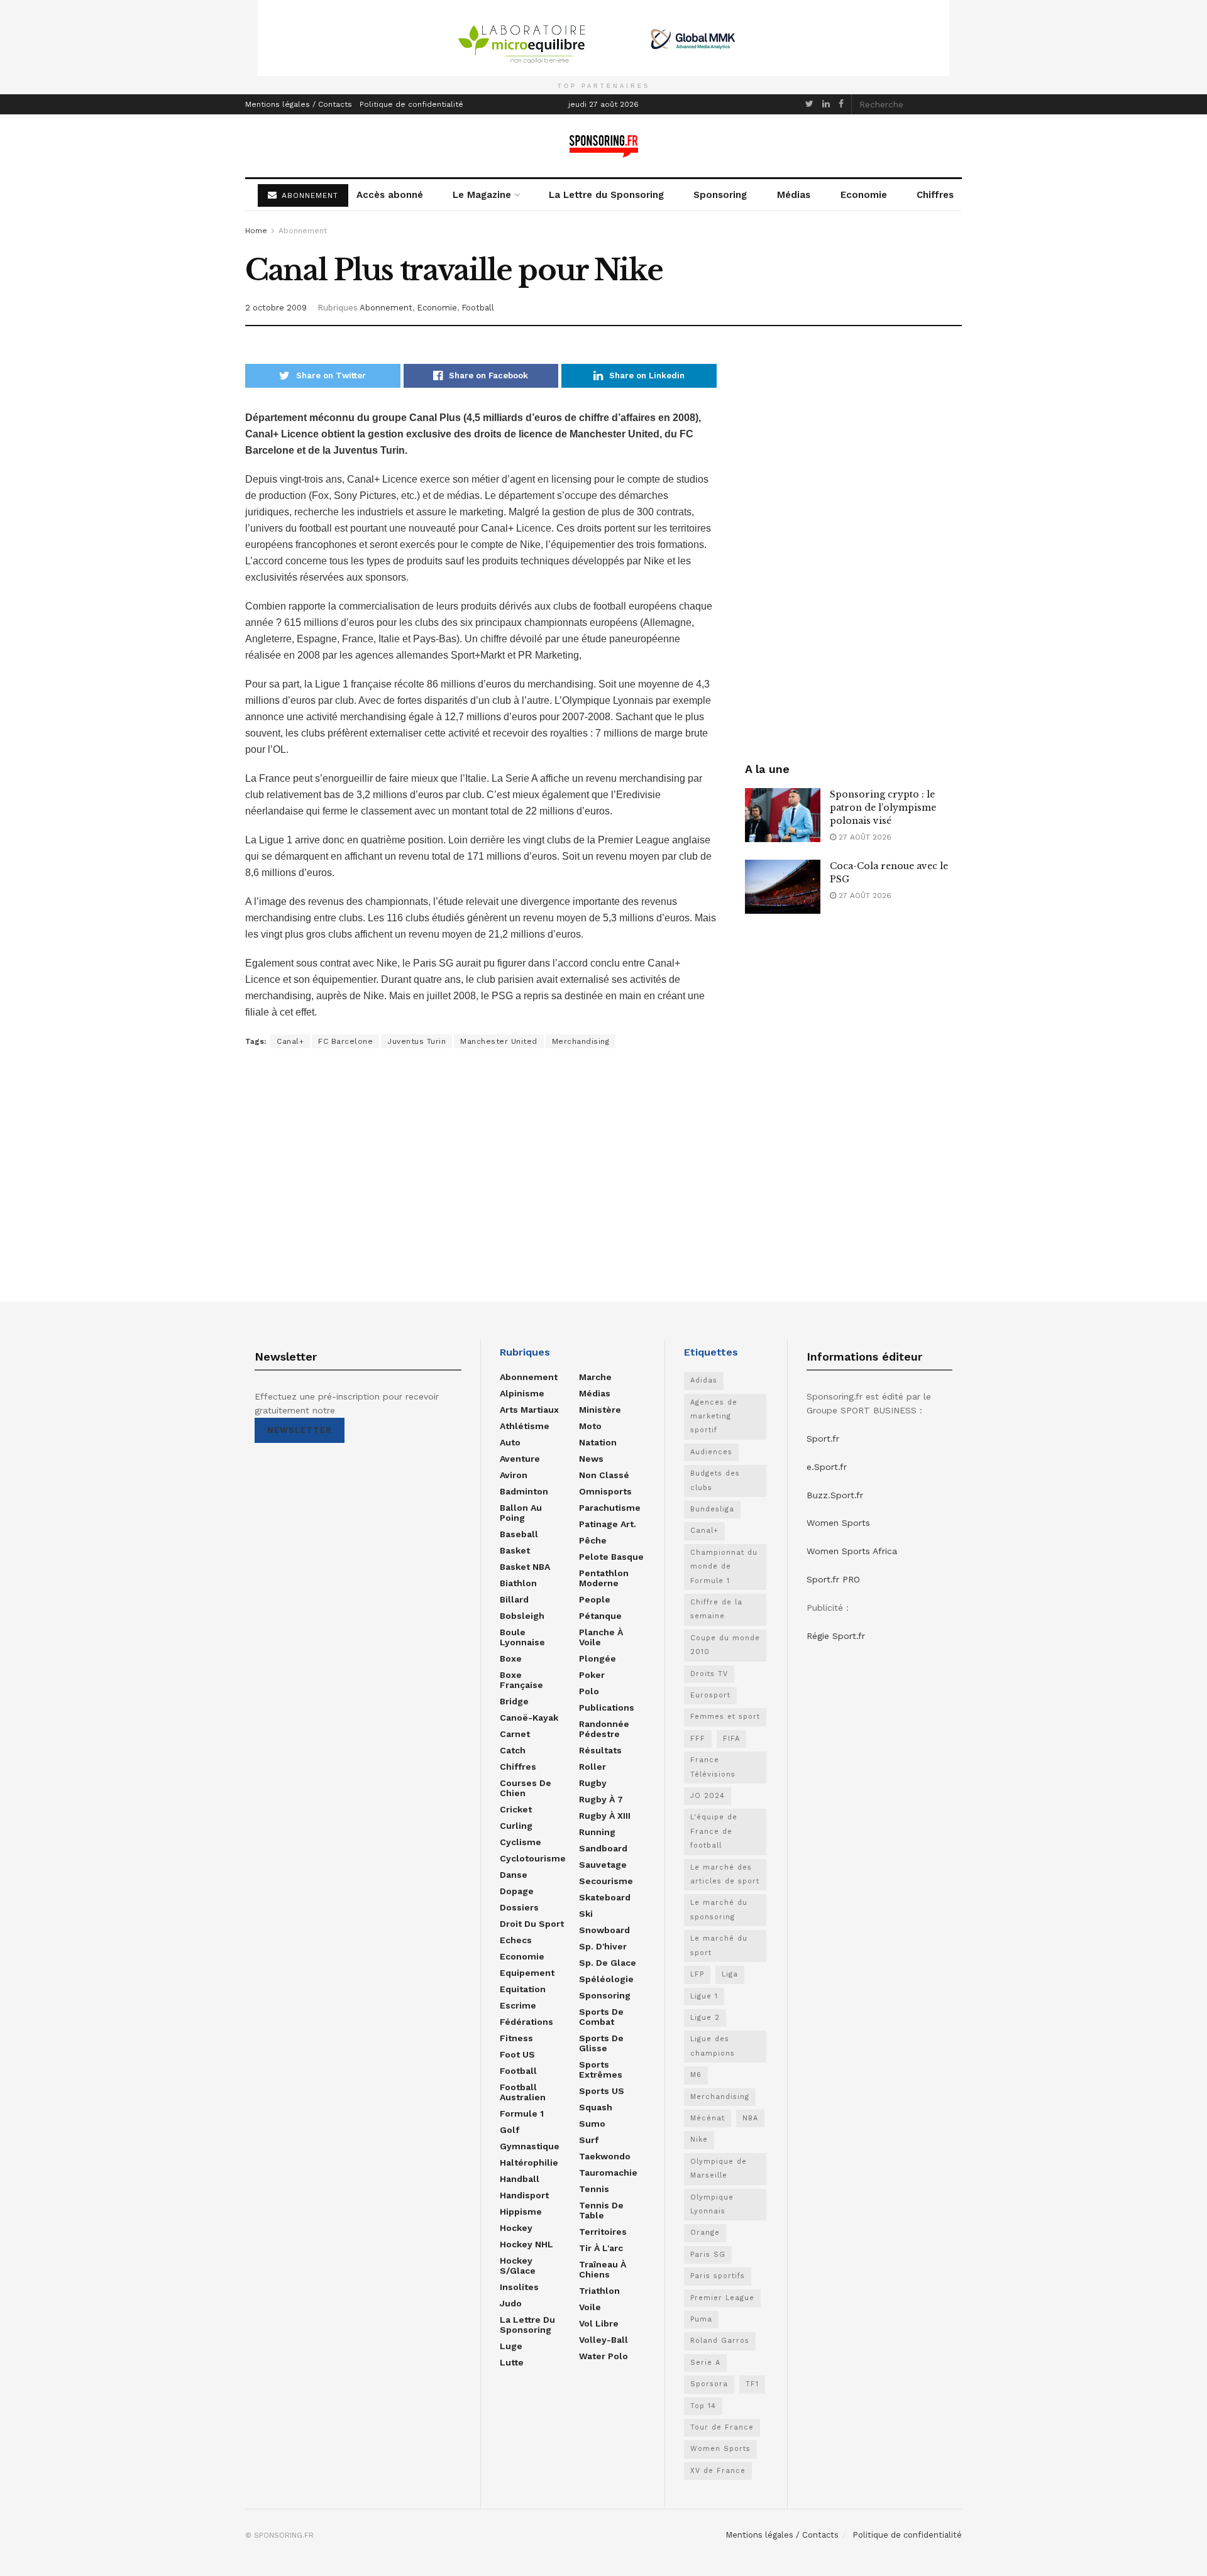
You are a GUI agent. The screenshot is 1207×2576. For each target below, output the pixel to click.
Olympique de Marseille (719, 2168)
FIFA (731, 1739)
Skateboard (605, 1897)
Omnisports (605, 1491)
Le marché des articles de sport (725, 1874)
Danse (514, 1875)
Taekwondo (605, 2156)
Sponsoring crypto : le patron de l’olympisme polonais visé (883, 808)
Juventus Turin (416, 1041)
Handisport (524, 2195)
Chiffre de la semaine (716, 1609)
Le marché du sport (719, 1945)
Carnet (515, 1734)
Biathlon (518, 1583)
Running (597, 1832)
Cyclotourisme (533, 1858)
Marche (595, 1377)
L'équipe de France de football (714, 1831)
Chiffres (935, 195)
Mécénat (708, 2118)
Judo (511, 2303)
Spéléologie (606, 1979)
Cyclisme (521, 1842)
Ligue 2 (705, 2018)
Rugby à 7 (601, 1799)
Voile (590, 2307)
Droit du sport (532, 1924)
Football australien (523, 2092)
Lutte (512, 2362)
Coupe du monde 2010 (725, 1645)
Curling (516, 1826)
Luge (511, 2346)
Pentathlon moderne (604, 1578)
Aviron (514, 1475)
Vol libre (599, 2323)
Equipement (527, 1973)
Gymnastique (530, 2146)
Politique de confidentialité (411, 104)
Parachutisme (610, 1508)
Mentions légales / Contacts (299, 104)
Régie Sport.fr (836, 1636)
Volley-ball (603, 2340)
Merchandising (581, 1041)
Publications (607, 1707)
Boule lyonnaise (522, 1637)
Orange (705, 2233)
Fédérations (526, 2022)
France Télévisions (713, 1767)
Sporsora (709, 2384)
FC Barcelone (345, 1041)
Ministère (600, 1410)
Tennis (594, 2189)
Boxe (511, 1658)
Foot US (517, 2054)
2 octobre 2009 (276, 308)
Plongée (598, 1658)
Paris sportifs (718, 2276)
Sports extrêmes (601, 2069)
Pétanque (600, 1616)
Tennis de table (601, 2210)
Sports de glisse (601, 2043)
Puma (701, 2319)
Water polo (603, 2356)
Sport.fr (823, 1439)
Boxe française (521, 1680)
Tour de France (722, 2427)
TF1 (752, 2384)
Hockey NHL (526, 2244)
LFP (697, 1974)
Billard (514, 1599)
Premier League (722, 2298)
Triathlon (599, 2291)
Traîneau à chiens (603, 2269)
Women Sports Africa (852, 1551)
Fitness (516, 2038)
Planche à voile (601, 1637)
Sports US (602, 2091)
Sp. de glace (608, 1963)
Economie (864, 195)
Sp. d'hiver (603, 1946)
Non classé (604, 1475)
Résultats (600, 1750)
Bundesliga (712, 1509)
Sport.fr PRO (833, 1579)
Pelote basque (611, 1557)
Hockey (516, 2228)
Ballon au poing (521, 1513)
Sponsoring (720, 195)
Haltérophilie (529, 2162)
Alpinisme (522, 1393)
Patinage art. (608, 1524)
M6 (696, 2075)
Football (478, 308)
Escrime (518, 2005)
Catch (513, 1750)
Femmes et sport (725, 1717)
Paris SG (708, 2255)
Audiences (711, 1452)
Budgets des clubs (715, 1480)
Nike (699, 2140)
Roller (592, 1767)
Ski (586, 1914)
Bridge (514, 1701)
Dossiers (519, 1907)
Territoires (603, 2232)
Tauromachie (608, 2173)
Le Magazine (482, 195)
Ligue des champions (713, 2046)
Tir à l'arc (601, 2248)
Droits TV (709, 1674)
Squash (596, 2107)
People (595, 1599)
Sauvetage (603, 1865)
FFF (698, 1739)
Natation (598, 1442)
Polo (589, 1691)
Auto (510, 1442)
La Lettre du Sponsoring (606, 195)
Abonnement (303, 231)
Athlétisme (525, 1426)
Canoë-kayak (529, 1718)
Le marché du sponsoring (719, 1910)
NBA (750, 2118)
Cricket (516, 1809)
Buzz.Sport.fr (835, 1495)
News (591, 1459)
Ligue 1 (704, 1996)
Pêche (593, 1540)
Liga (730, 1974)
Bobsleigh (522, 1616)
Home (256, 231)
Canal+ (290, 1041)
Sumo (592, 2124)
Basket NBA (525, 1567)
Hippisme (521, 2212)
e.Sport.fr (827, 1467)
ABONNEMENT (308, 195)
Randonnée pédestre (604, 1729)
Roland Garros (720, 2341)
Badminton (524, 1491)
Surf (589, 2140)
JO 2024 (708, 1796)
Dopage (517, 1891)
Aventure (520, 1459)
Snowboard (604, 1930)
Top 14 (703, 2406)
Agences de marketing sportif (714, 1417)
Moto (590, 1426)
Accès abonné (390, 195)
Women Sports (720, 2449)
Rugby (593, 1783)
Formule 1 (522, 2113)
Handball (520, 2179)
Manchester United (499, 1041)
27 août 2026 (864, 837)
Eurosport (710, 1695)
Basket (515, 1550)
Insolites (519, 2287)
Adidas (704, 1380)
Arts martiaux (529, 1410)
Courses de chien (526, 1788)
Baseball (519, 1534)
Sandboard (603, 1848)
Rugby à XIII (605, 1816)
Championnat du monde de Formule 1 (724, 1567)
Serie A (705, 2363)
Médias (794, 195)
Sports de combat (601, 2017)
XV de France (718, 2471)
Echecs (516, 1940)
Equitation (523, 1989)
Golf (510, 2130)
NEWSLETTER (300, 1430)
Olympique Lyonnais (712, 2204)
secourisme (606, 1881)
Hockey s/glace (518, 2266)
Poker (592, 1675)
